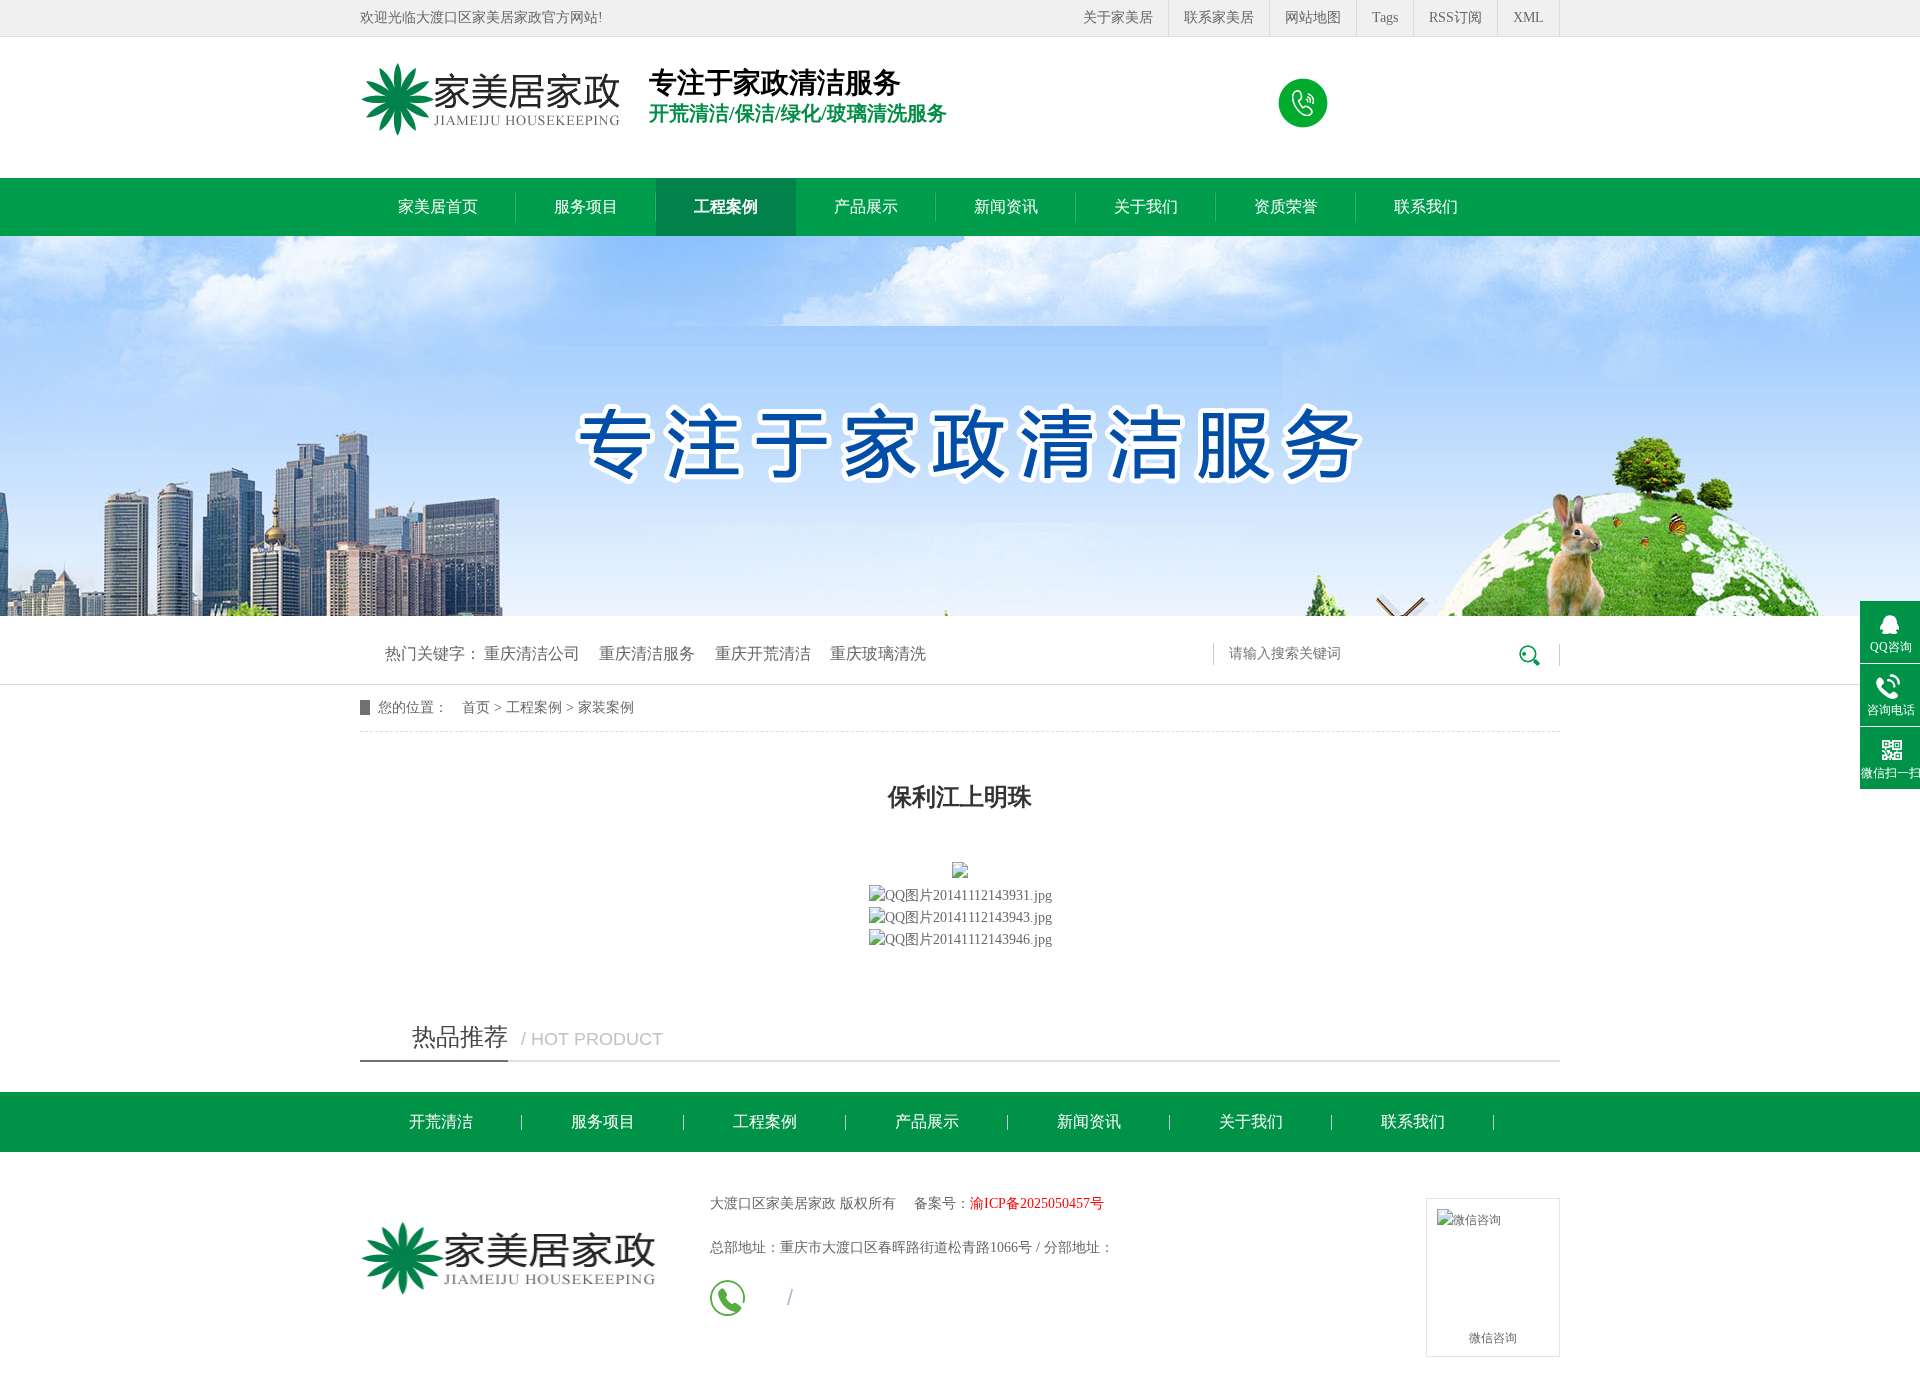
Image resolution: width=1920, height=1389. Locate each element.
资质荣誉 (1286, 206)
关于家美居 (1118, 17)
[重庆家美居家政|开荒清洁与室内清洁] (492, 100)
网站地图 (1313, 17)
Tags (1385, 17)
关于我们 (1146, 206)
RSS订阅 (1455, 17)
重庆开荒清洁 (763, 653)
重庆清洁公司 (532, 653)
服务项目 (586, 206)
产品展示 (866, 206)
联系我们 (1426, 206)
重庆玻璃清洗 (878, 653)
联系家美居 (1219, 17)
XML (1528, 17)
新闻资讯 (1006, 206)
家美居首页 (438, 206)
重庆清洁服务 (647, 653)
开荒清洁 (441, 1121)
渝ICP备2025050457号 (1037, 1203)
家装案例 (606, 707)
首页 (476, 707)
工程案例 (726, 206)
